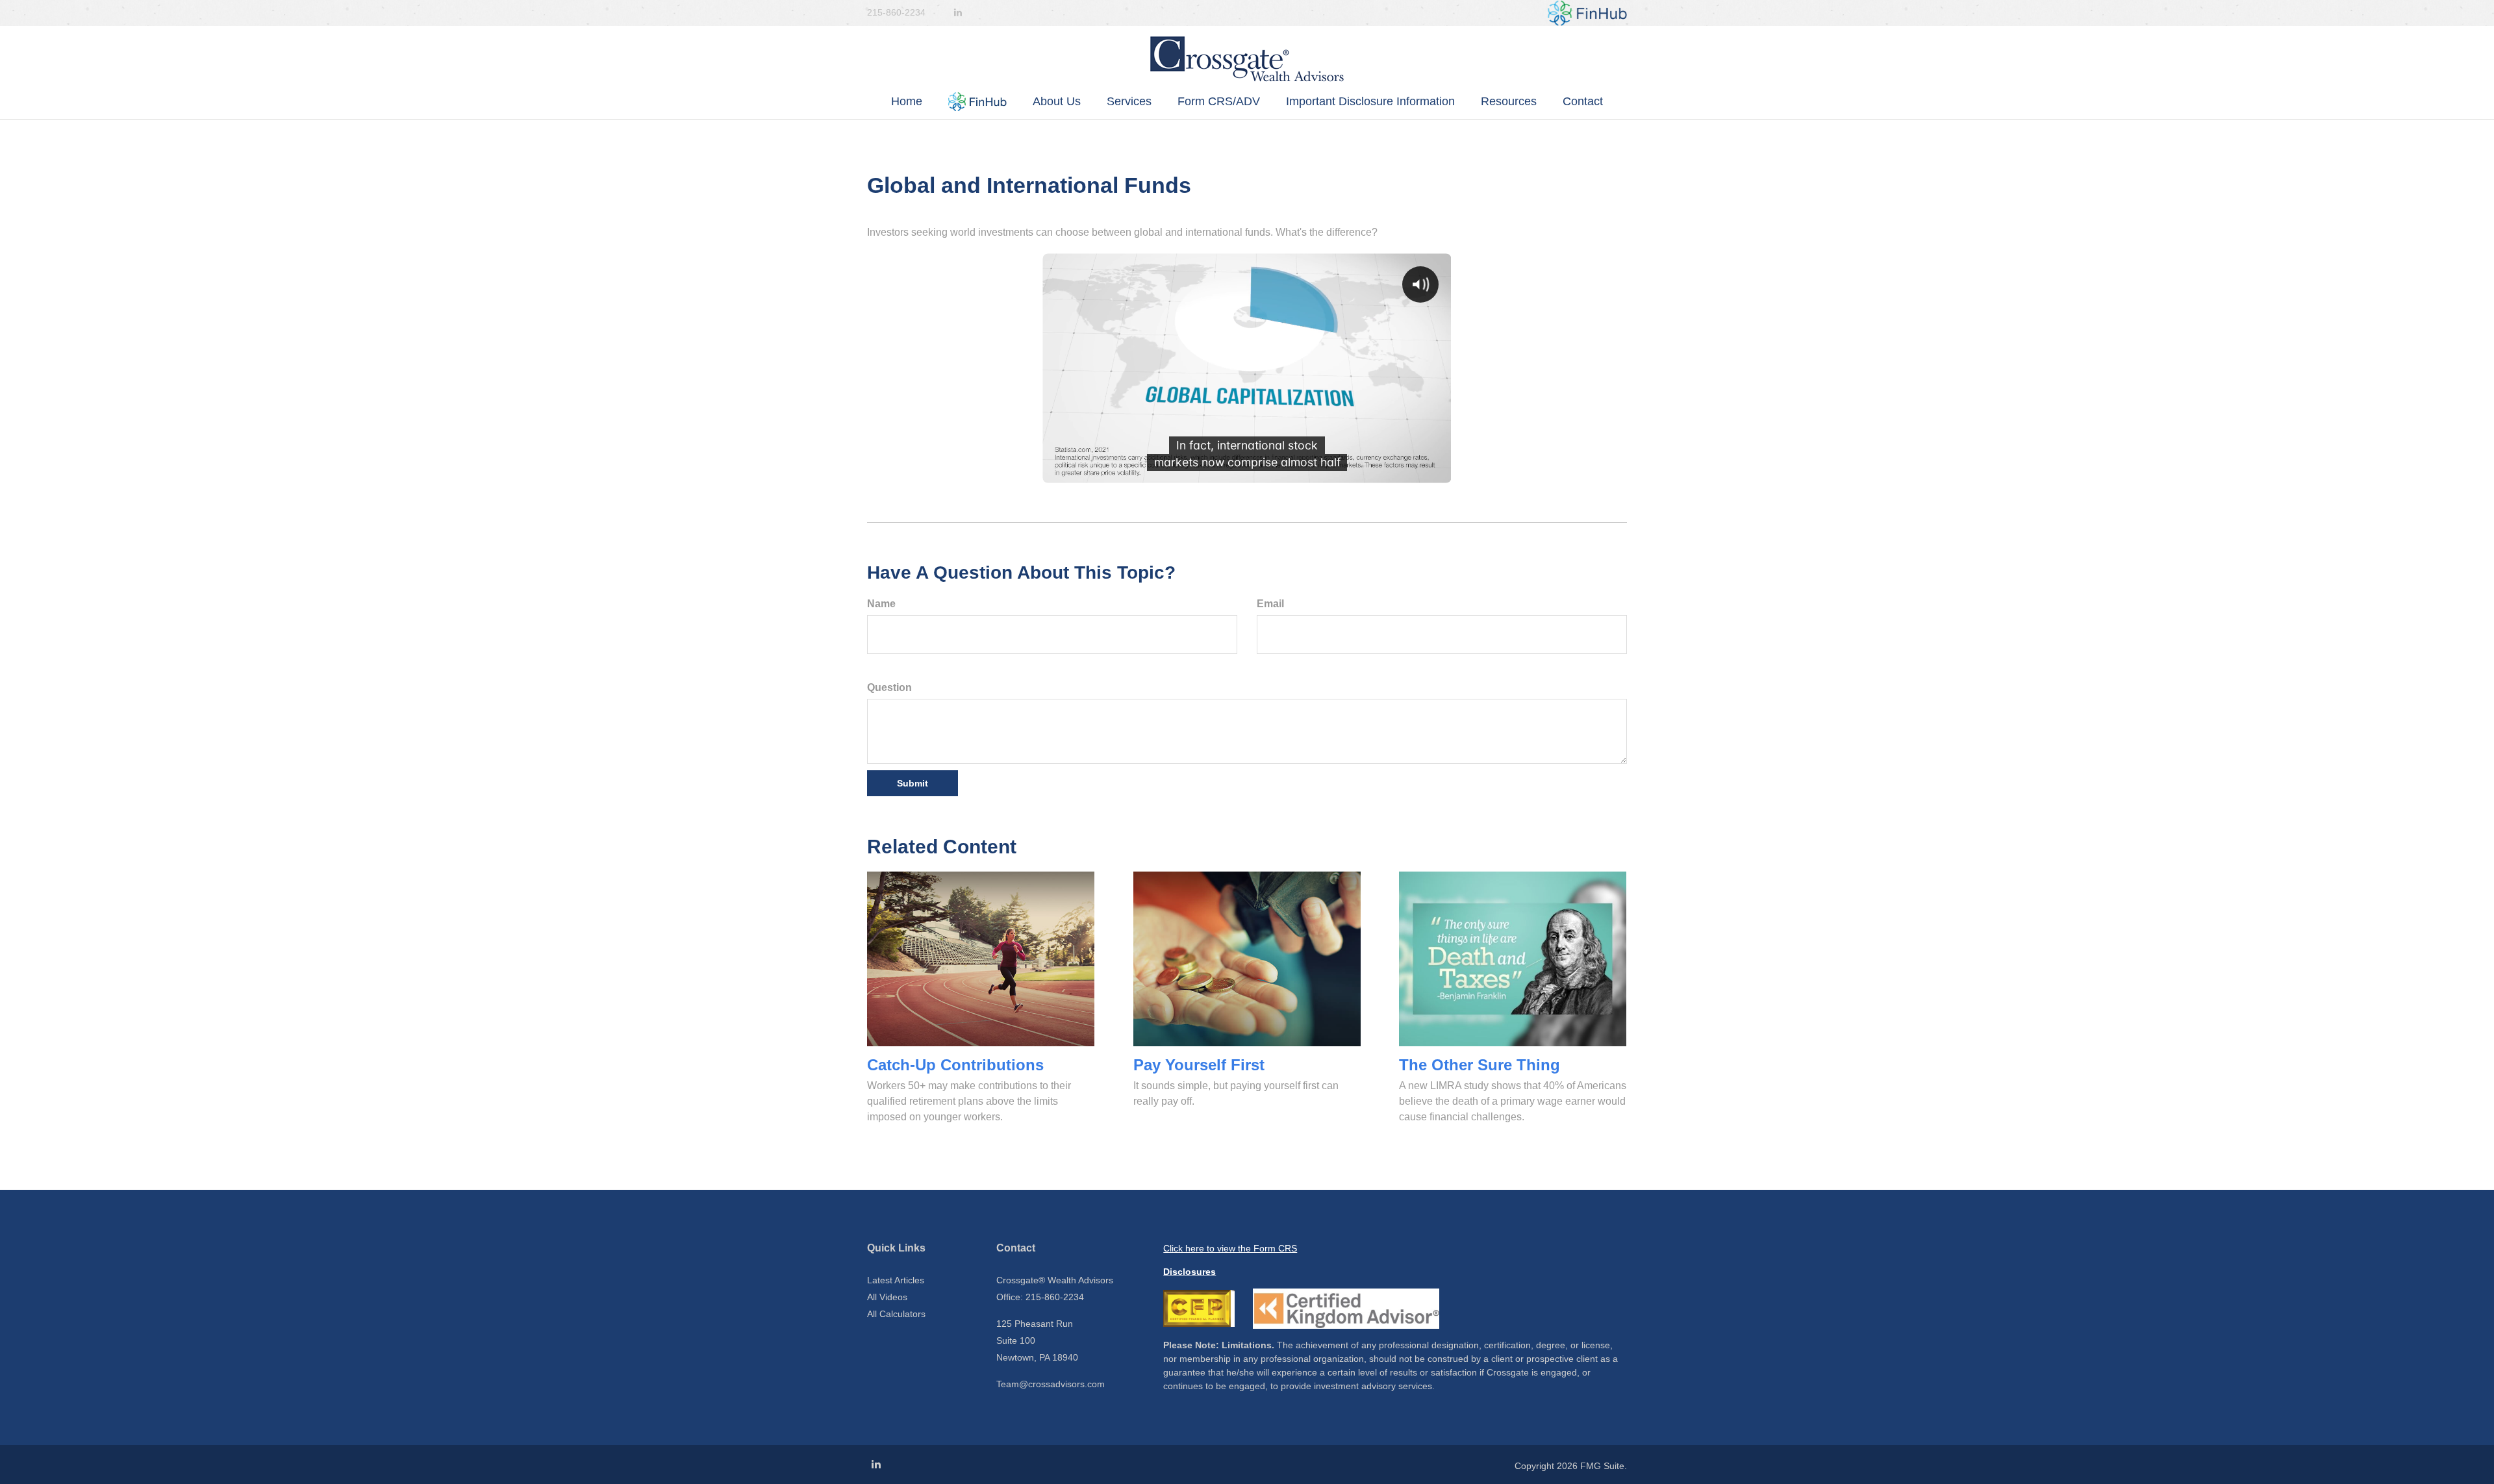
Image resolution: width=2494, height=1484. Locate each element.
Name (881, 604)
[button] (977, 102)
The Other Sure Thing (1480, 1065)
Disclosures (1190, 1272)
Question (889, 687)
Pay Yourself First (1199, 1065)
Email (1270, 604)
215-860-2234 (896, 12)
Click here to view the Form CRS (1230, 1248)
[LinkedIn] (958, 13)
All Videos (887, 1297)
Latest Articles (896, 1280)
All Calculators (896, 1314)
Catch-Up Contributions (955, 1065)
